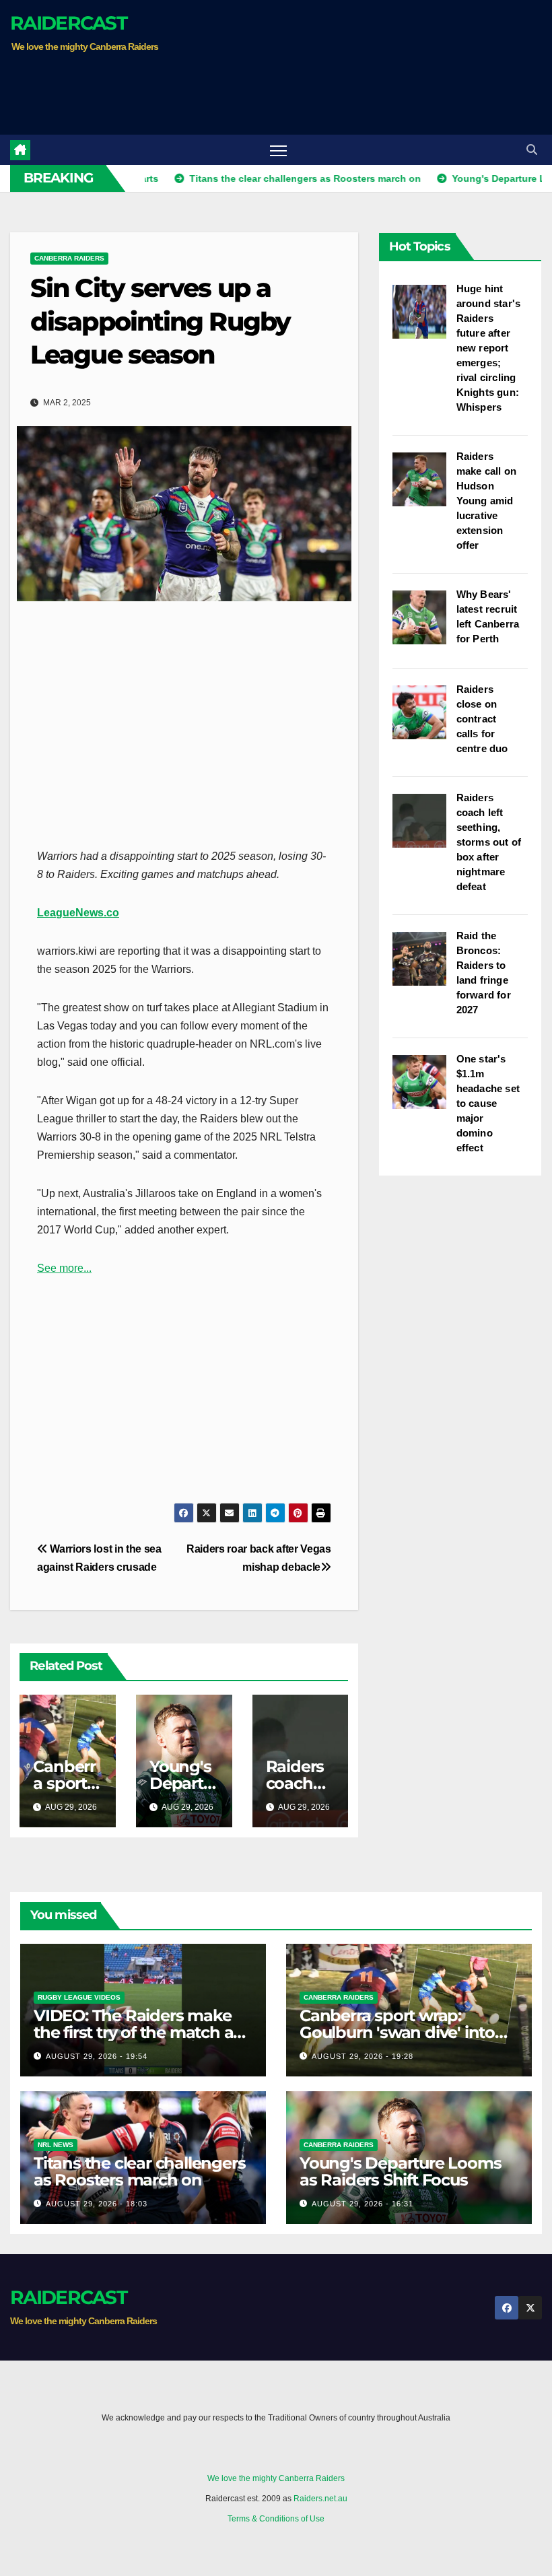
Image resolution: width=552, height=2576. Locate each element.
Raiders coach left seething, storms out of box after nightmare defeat (489, 842)
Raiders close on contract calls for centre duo (482, 719)
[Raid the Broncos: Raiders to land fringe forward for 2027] (424, 965)
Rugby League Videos (79, 1997)
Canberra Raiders (69, 258)
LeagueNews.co (78, 913)
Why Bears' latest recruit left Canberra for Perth (488, 616)
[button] (532, 150)
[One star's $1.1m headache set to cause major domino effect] (424, 1089)
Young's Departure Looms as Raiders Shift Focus (400, 2171)
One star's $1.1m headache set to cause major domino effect (488, 1103)
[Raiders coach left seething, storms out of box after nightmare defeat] (424, 827)
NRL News (56, 2145)
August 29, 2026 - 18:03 (97, 2204)
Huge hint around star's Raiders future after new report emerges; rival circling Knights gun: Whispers (489, 348)
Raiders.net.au (320, 2499)
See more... (64, 1268)
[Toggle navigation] (278, 150)
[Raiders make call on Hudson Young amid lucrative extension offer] (424, 486)
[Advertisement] (255, 91)
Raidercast (68, 23)
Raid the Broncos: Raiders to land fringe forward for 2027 (484, 973)
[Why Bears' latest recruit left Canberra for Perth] (424, 624)
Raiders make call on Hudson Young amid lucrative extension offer (486, 501)
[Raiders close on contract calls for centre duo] (424, 719)
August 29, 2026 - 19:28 (363, 2056)
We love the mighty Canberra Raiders (276, 2478)
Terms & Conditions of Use (276, 2519)
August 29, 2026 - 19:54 (97, 2056)
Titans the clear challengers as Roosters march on (139, 2171)
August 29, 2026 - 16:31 (363, 2204)
